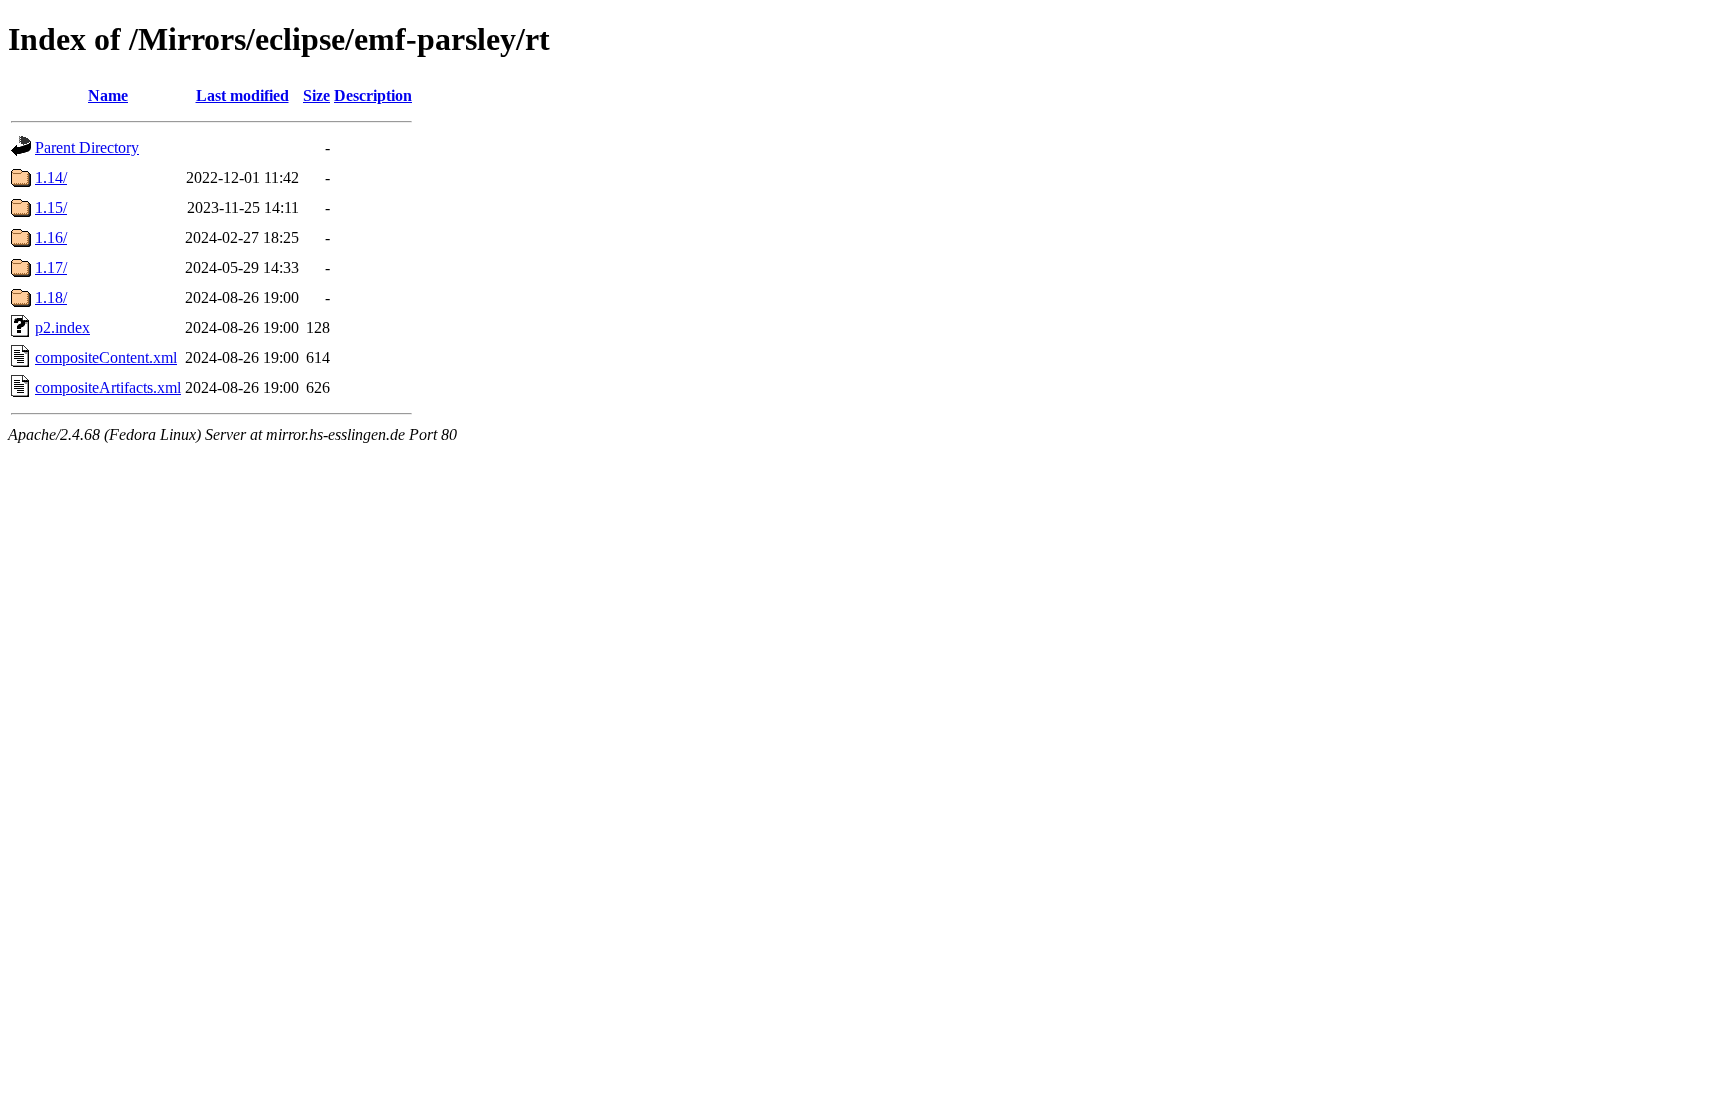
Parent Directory (87, 147)
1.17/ (51, 267)
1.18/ (51, 297)
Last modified (242, 95)
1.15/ (51, 207)
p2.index (62, 327)
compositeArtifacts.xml (108, 387)
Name (108, 95)
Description (373, 95)
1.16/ (51, 237)
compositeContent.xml (106, 357)
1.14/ (51, 177)
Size (316, 95)
